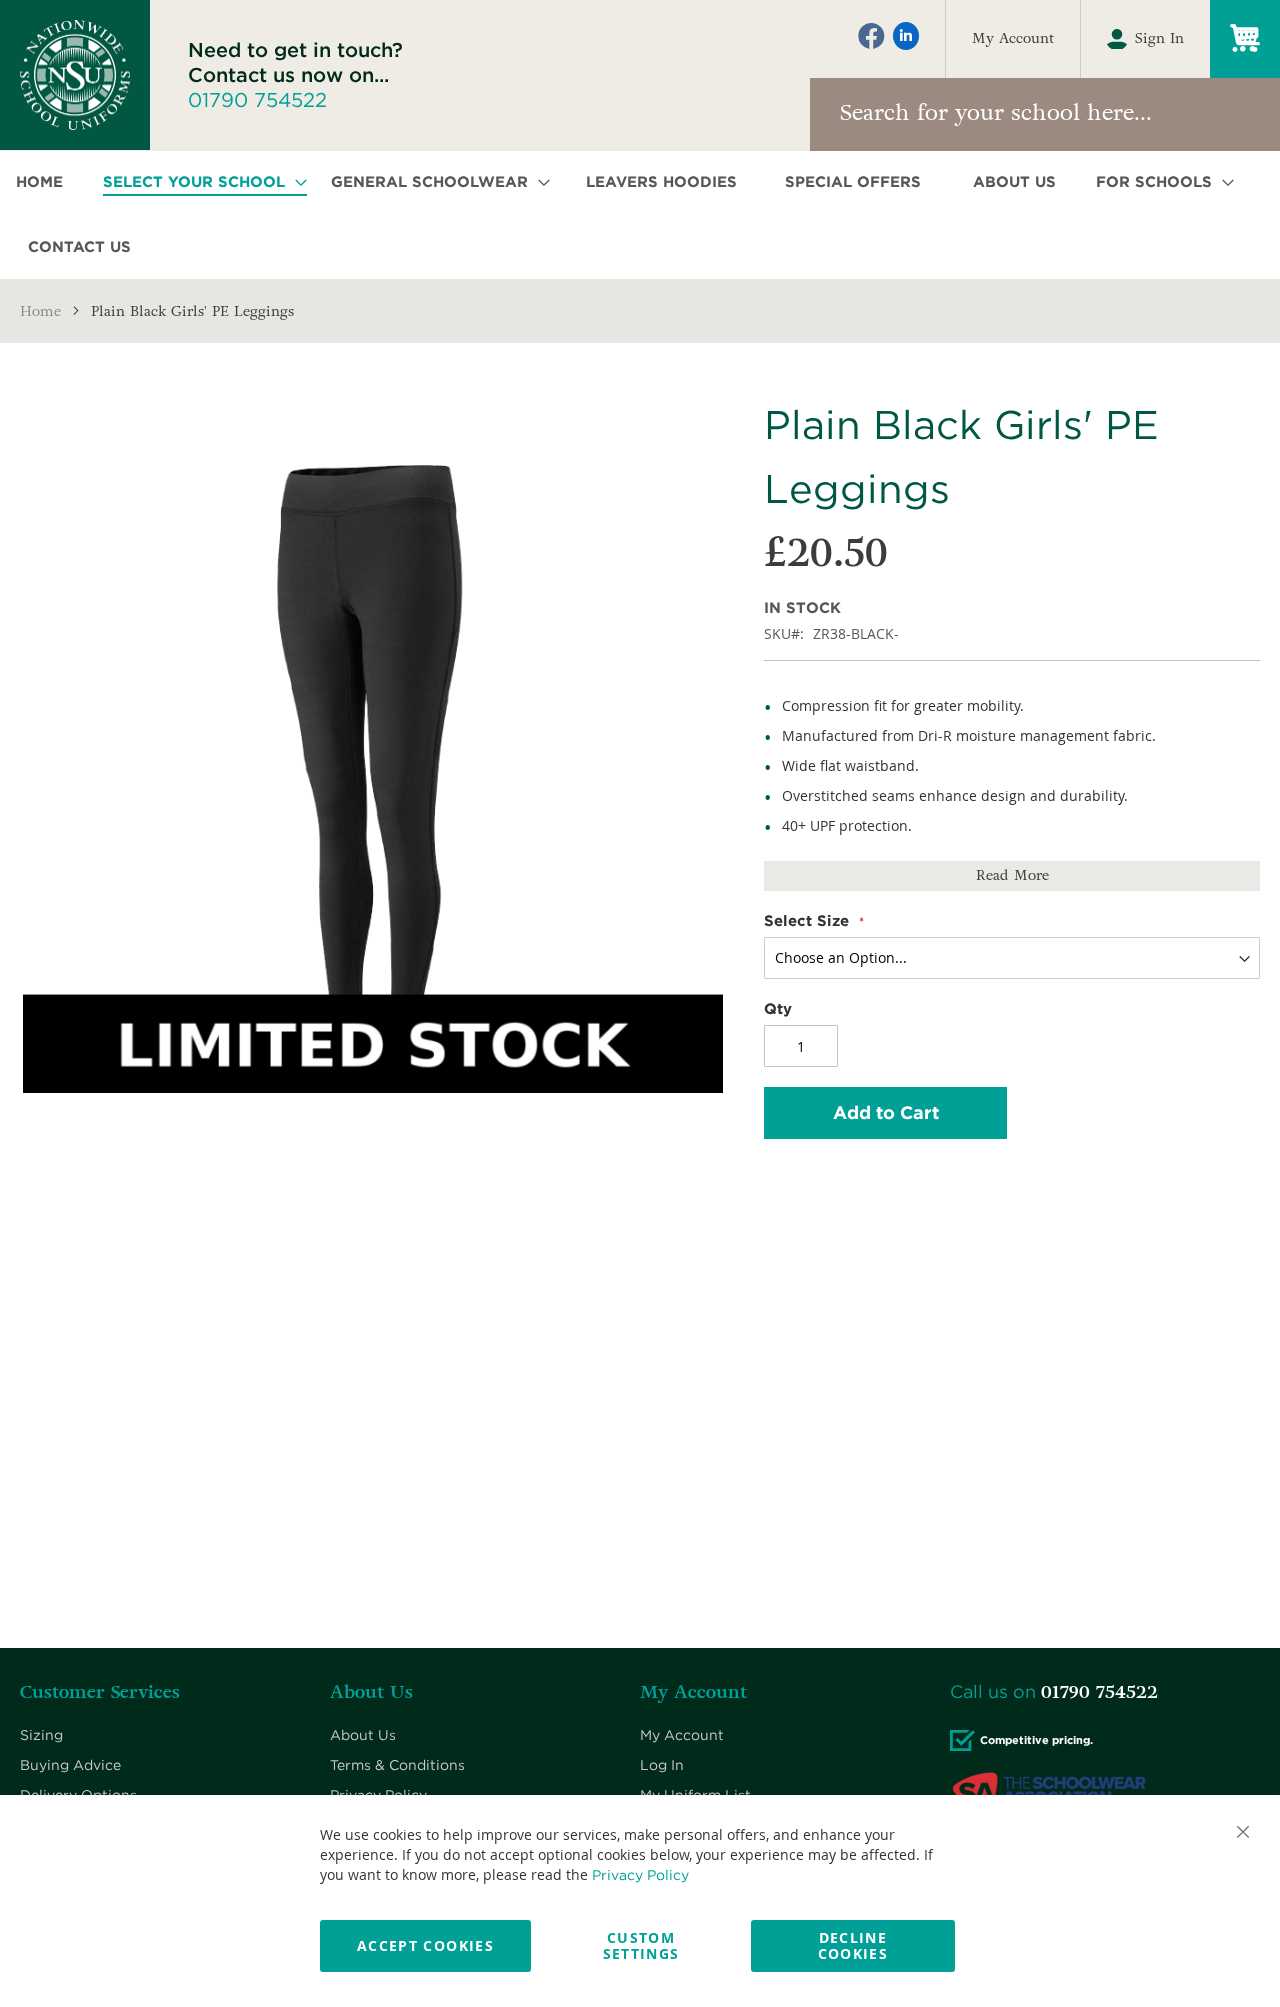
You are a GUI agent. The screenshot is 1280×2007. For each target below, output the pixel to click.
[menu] (640, 215)
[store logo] (75, 75)
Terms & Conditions (397, 1765)
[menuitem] (45, 182)
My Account (1013, 39)
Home (40, 311)
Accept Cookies (425, 1945)
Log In (662, 1765)
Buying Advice (70, 1765)
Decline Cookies (853, 1945)
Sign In (1159, 39)
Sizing (41, 1735)
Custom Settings (641, 1945)
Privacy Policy (640, 1875)
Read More (1012, 875)
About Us (363, 1735)
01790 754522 (257, 100)
